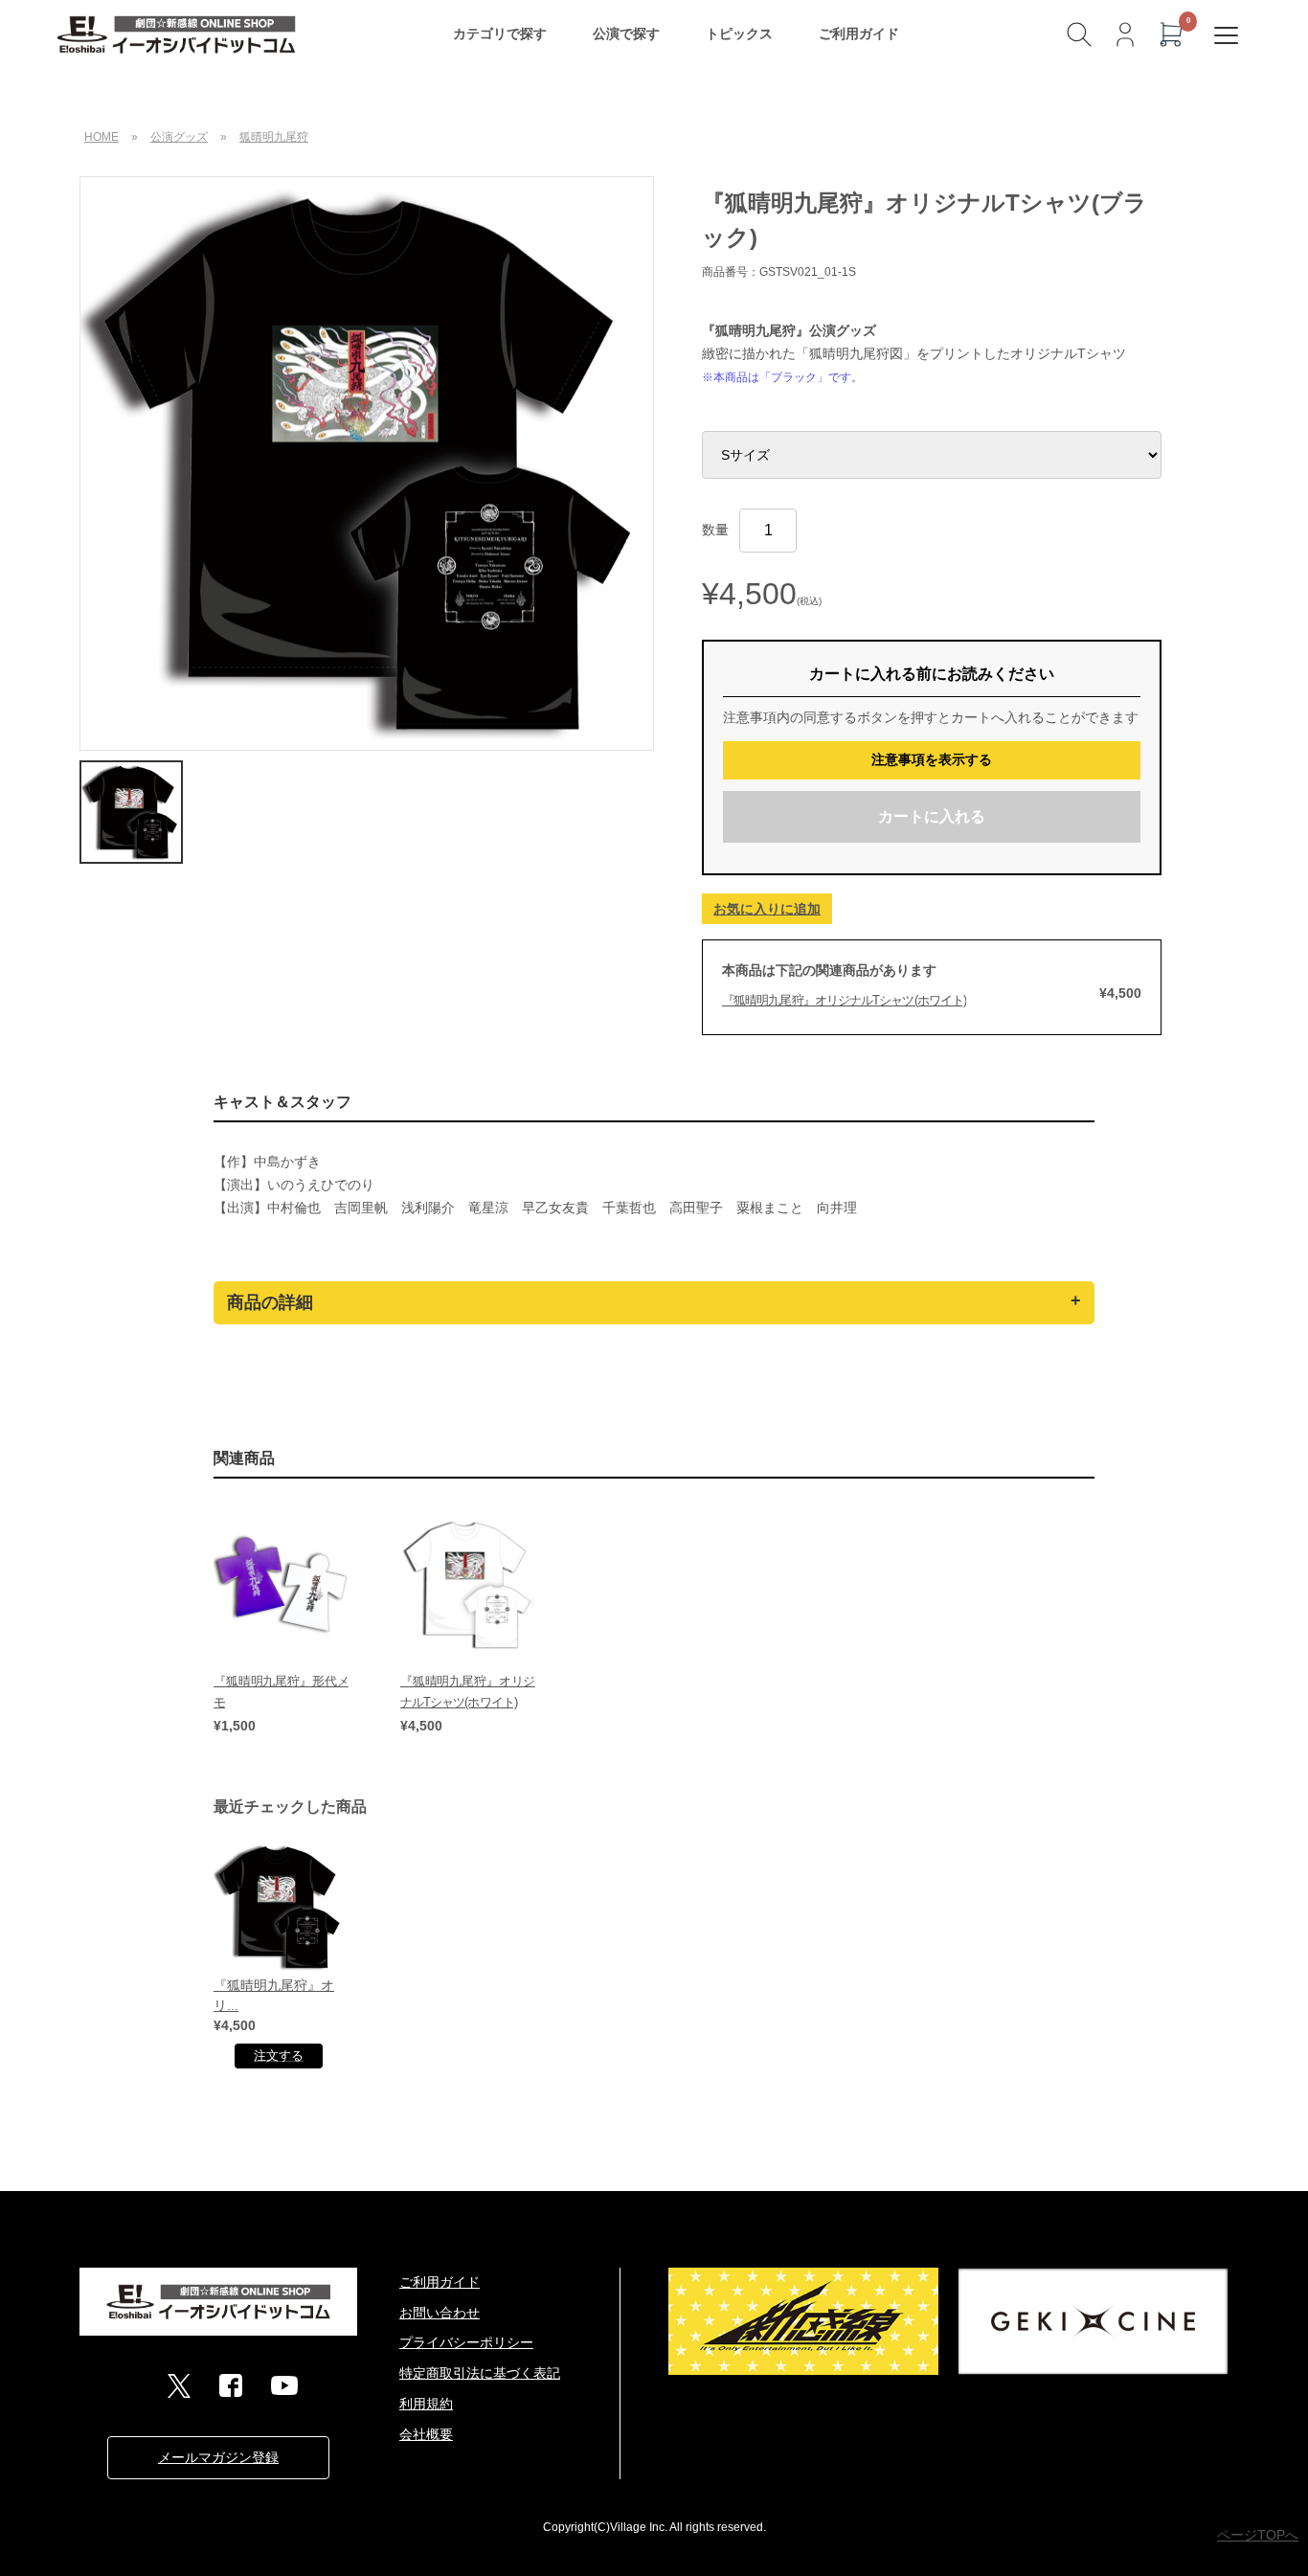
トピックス (739, 34)
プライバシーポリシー (466, 2342)
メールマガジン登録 (218, 2457)
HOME (101, 137)
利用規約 (426, 2404)
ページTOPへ (1258, 2535)
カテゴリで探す (500, 34)
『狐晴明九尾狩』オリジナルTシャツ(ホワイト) (844, 1000)
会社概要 (426, 2434)
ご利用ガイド (859, 34)
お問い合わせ (440, 2313)
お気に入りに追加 (767, 909)
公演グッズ (179, 137)
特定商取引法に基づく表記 (480, 2373)
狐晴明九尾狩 (274, 137)
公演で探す (626, 34)
